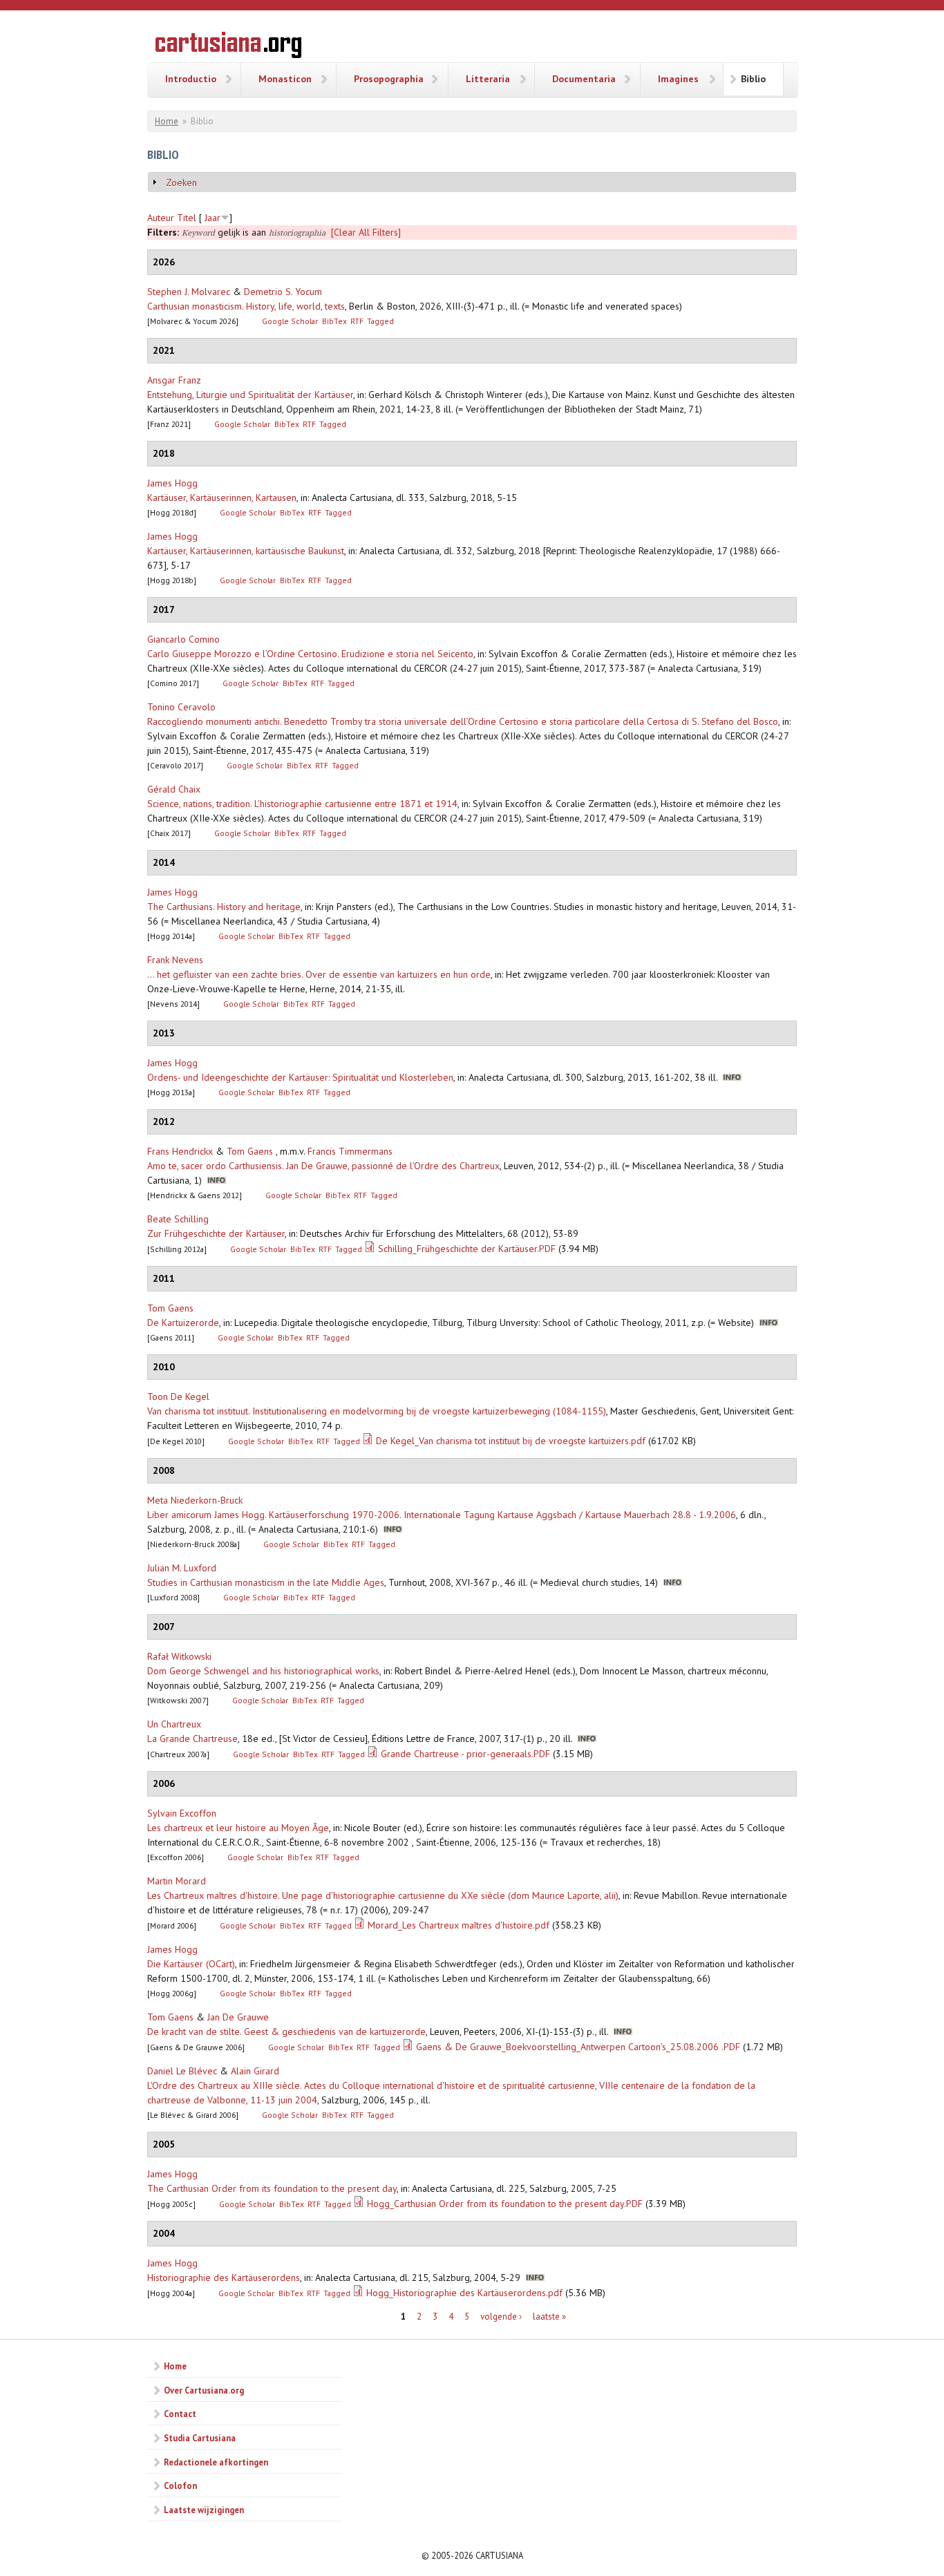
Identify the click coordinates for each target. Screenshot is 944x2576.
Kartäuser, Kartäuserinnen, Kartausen (222, 498)
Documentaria (584, 79)
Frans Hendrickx (180, 1151)
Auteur (161, 218)
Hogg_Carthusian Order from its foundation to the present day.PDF (505, 2204)
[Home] (228, 47)
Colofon (180, 2485)
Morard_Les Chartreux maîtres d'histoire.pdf (459, 1925)
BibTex (334, 321)
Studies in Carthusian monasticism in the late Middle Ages (266, 1582)
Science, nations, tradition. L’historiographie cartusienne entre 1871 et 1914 (302, 804)
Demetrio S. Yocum (283, 292)
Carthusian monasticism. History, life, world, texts (246, 306)
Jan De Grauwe (238, 2017)
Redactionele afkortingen (216, 2462)
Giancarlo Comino (183, 639)
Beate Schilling (178, 1219)
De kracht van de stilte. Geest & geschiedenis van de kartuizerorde (286, 2032)
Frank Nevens (175, 960)
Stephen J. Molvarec (189, 292)
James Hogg (172, 483)
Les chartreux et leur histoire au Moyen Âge (238, 1828)
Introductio (191, 79)
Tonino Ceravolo (181, 707)
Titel (187, 218)
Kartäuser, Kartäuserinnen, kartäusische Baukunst (246, 551)
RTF (357, 321)
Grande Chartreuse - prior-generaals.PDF (465, 1754)
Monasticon (285, 79)
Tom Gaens (250, 1151)
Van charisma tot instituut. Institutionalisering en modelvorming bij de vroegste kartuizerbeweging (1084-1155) (377, 1411)
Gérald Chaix (174, 789)
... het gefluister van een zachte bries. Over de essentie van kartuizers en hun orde (319, 974)
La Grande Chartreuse (192, 1739)
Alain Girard (255, 2071)
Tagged (380, 321)
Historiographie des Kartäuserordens (224, 2277)
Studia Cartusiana (200, 2438)
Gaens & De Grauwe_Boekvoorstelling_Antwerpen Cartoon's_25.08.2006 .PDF (578, 2047)
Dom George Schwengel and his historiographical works (263, 1671)
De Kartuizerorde (183, 1323)
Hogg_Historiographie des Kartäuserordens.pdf (464, 2293)
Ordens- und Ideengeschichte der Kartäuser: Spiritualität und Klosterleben (300, 1077)
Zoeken (181, 182)
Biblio (753, 79)
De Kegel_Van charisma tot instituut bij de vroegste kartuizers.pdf (511, 1441)
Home (167, 121)
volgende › (501, 2317)
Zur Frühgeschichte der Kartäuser (216, 1233)
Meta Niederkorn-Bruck (195, 1500)
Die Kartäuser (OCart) (191, 1964)
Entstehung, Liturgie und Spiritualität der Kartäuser (250, 395)
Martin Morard (177, 1881)
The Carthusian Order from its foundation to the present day (272, 2188)
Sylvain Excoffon (182, 1813)
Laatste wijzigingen (204, 2510)
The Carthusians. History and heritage (224, 907)
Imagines (678, 79)
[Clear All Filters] (366, 232)
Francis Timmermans (350, 1151)
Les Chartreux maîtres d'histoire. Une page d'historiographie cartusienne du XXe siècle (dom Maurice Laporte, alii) (383, 1895)
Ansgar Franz (174, 380)
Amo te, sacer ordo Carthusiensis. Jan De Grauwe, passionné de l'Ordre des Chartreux (323, 1166)
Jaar (213, 218)
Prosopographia (389, 79)
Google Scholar (290, 321)
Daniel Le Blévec (182, 2071)
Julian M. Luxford (182, 1568)
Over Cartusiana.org (204, 2390)
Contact (180, 2414)
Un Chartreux (174, 1724)
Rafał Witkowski (179, 1656)
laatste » (549, 2317)
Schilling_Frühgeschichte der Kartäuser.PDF (467, 1249)
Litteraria (488, 79)
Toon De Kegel (178, 1396)
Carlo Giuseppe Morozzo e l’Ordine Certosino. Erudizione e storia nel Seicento (310, 654)
